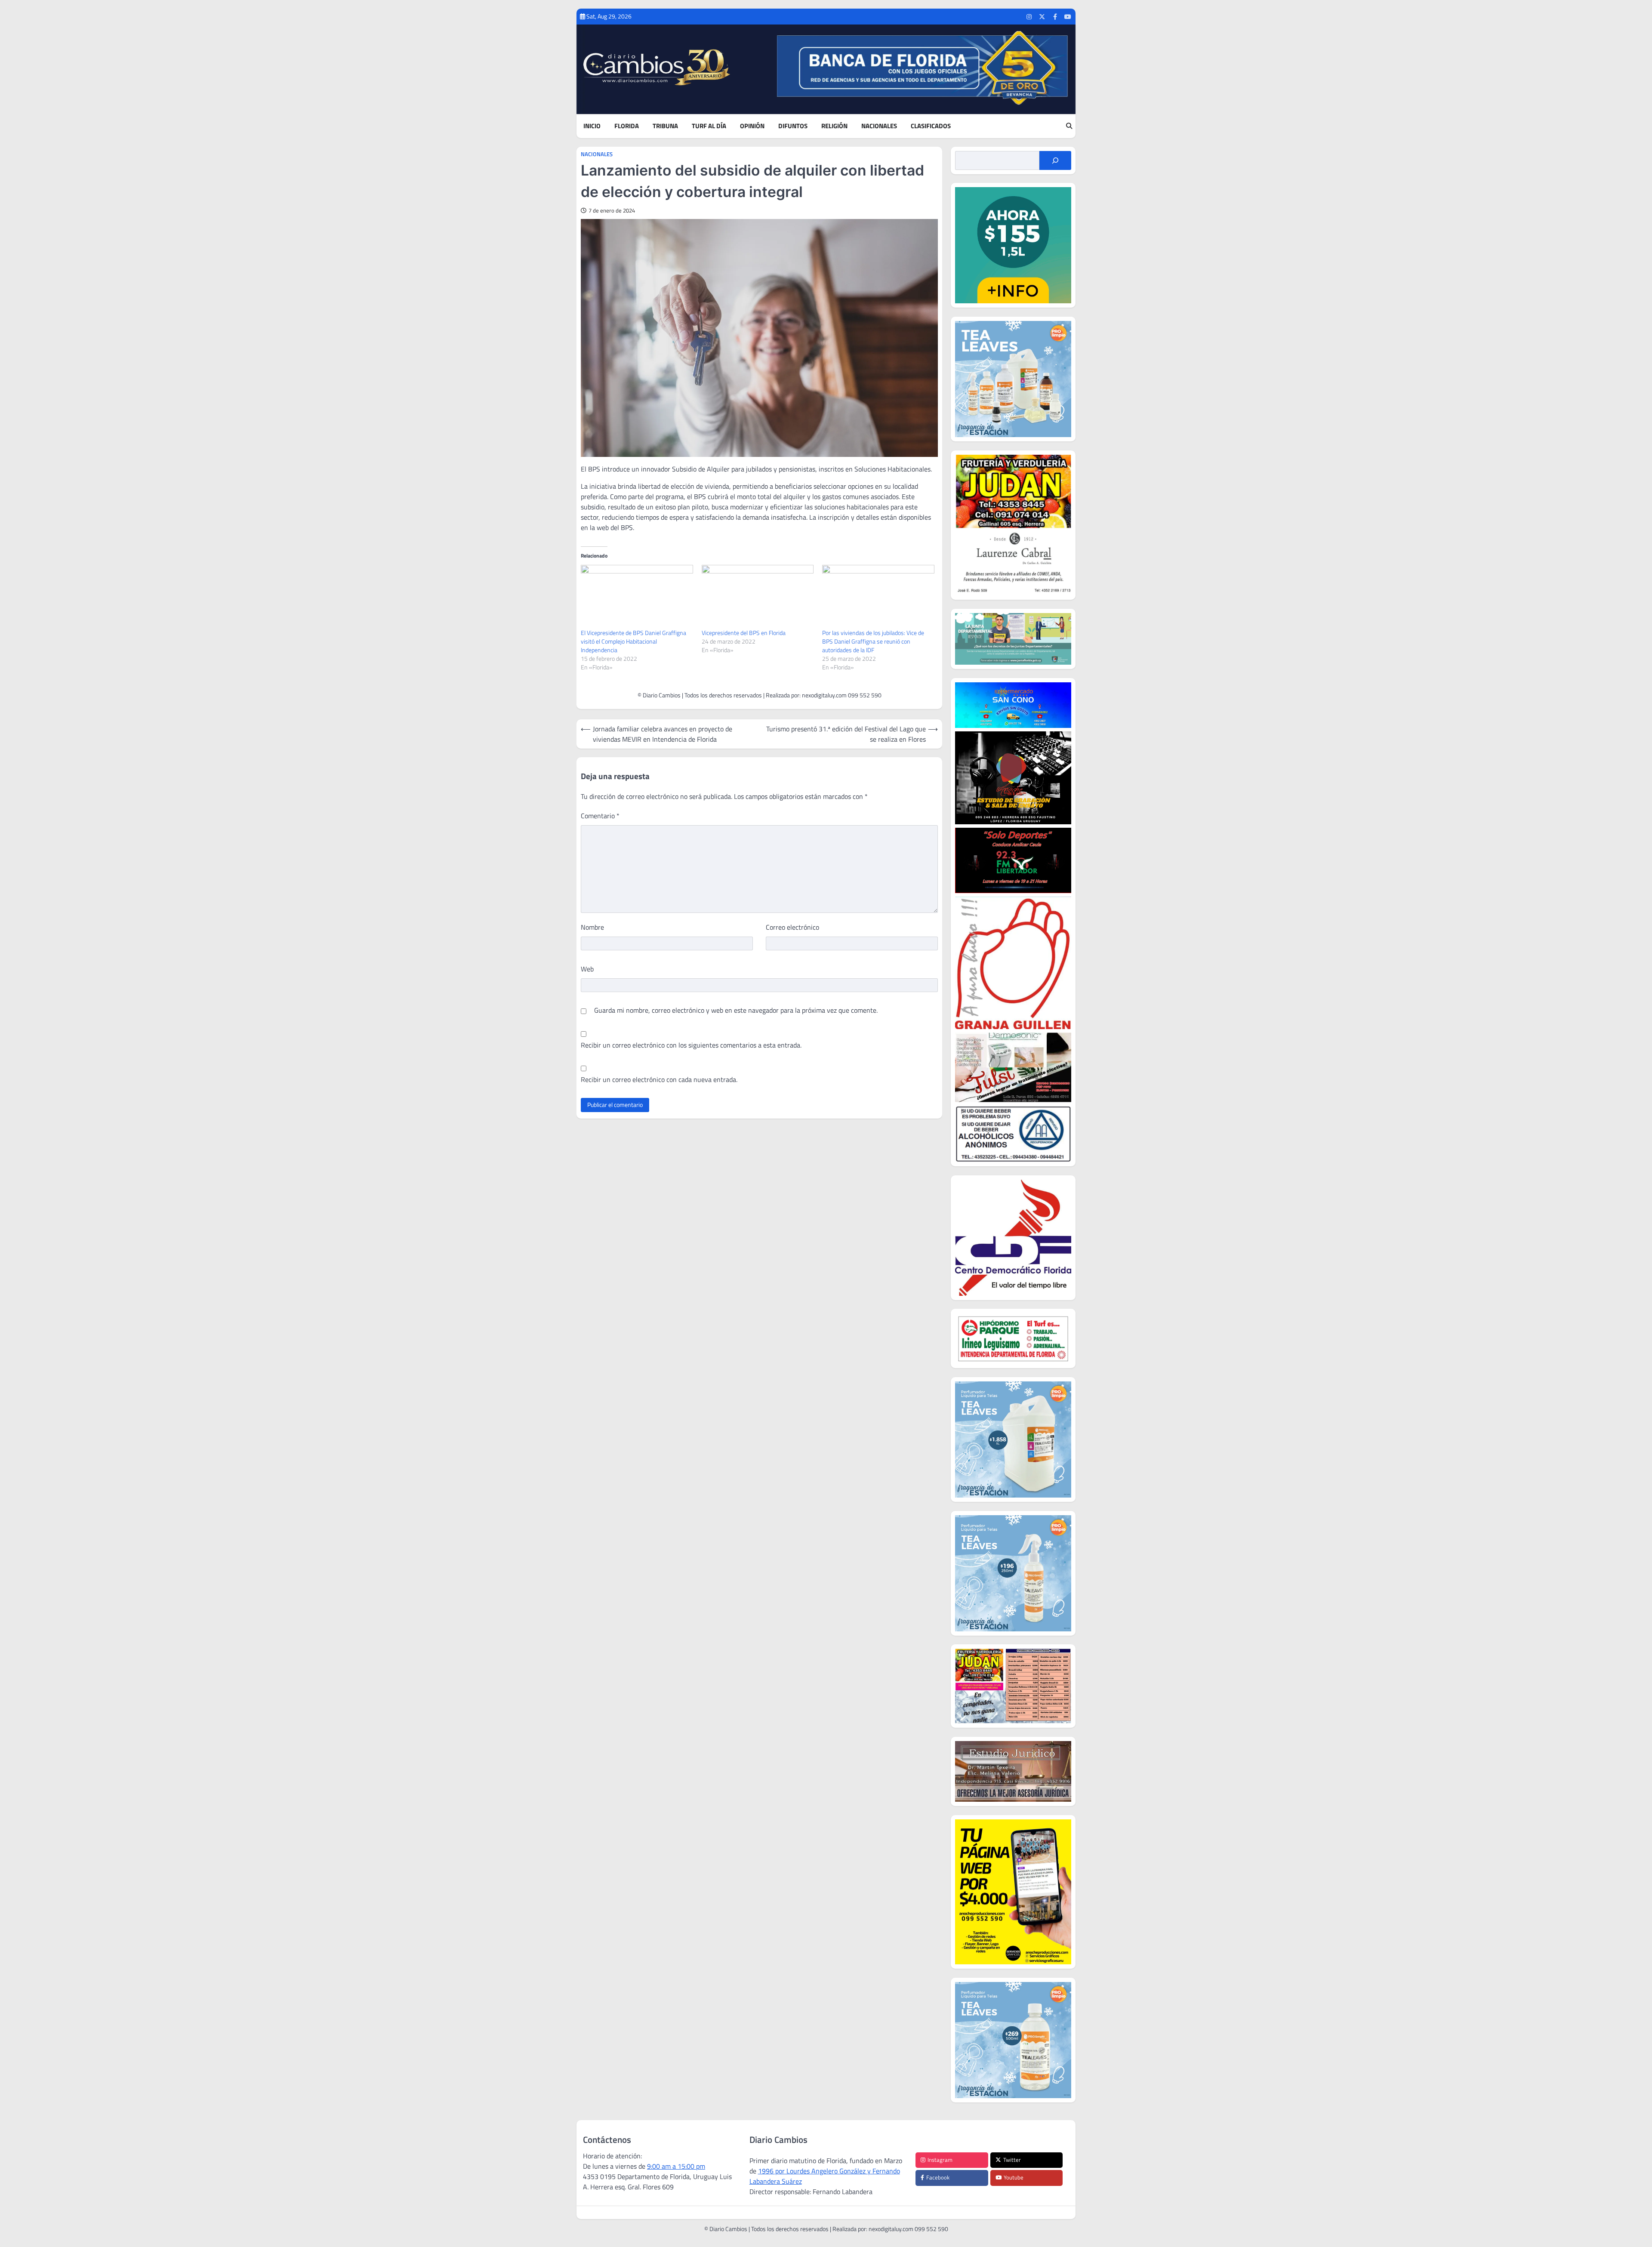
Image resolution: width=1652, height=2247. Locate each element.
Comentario (600, 816)
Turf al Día (709, 126)
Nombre (592, 927)
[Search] (1069, 126)
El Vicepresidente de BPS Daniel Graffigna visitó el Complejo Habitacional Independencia (633, 641)
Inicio (592, 126)
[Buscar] (1055, 160)
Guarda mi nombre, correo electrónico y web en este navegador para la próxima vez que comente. (736, 1010)
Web (587, 969)
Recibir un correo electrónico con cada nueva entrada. (659, 1079)
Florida (627, 126)
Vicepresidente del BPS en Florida (744, 633)
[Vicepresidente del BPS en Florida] (758, 597)
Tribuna (665, 126)
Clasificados (931, 126)
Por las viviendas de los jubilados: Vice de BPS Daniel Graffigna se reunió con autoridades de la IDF (873, 641)
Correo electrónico (792, 927)
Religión (834, 126)
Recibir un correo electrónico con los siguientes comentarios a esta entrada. (691, 1045)
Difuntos (793, 126)
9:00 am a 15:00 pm (676, 2166)
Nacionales (879, 126)
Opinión (752, 126)
